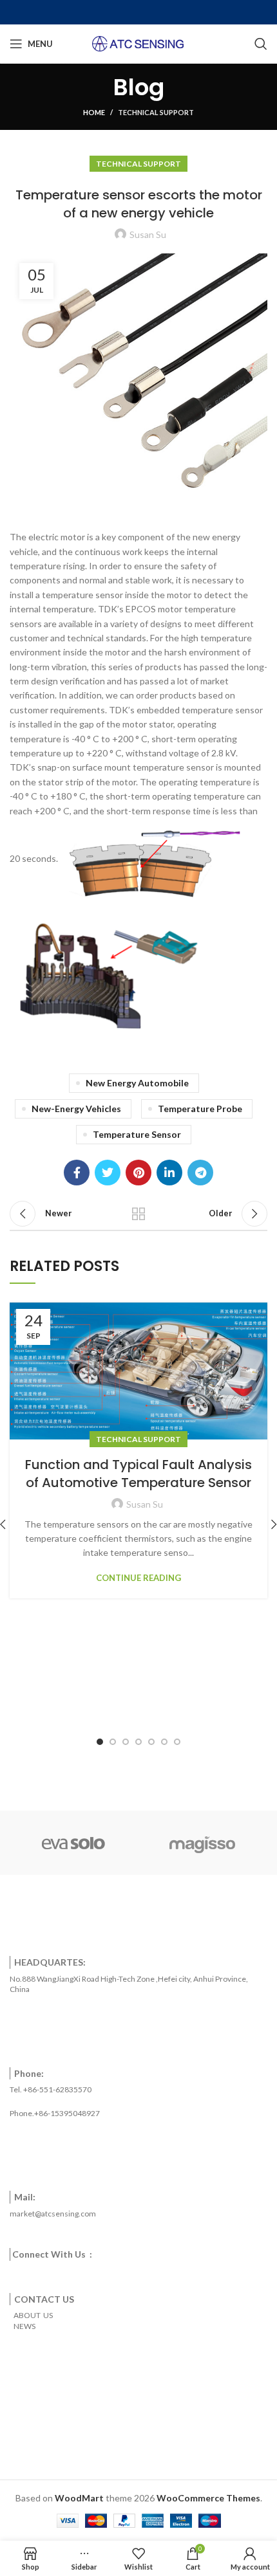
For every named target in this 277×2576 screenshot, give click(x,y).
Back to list (138, 1214)
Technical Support (156, 112)
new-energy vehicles (76, 1109)
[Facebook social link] (77, 1173)
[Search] (261, 44)
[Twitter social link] (108, 1173)
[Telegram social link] (200, 1173)
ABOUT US (31, 2315)
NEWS (23, 2326)
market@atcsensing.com (53, 2214)
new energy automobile (137, 1083)
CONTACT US (44, 2299)
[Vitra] (73, 1843)
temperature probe (200, 1109)
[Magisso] (202, 1843)
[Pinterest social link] (138, 1173)
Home (94, 112)
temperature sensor (137, 1134)
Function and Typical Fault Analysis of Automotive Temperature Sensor (138, 1474)
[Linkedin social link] (169, 1173)
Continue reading (138, 1578)
